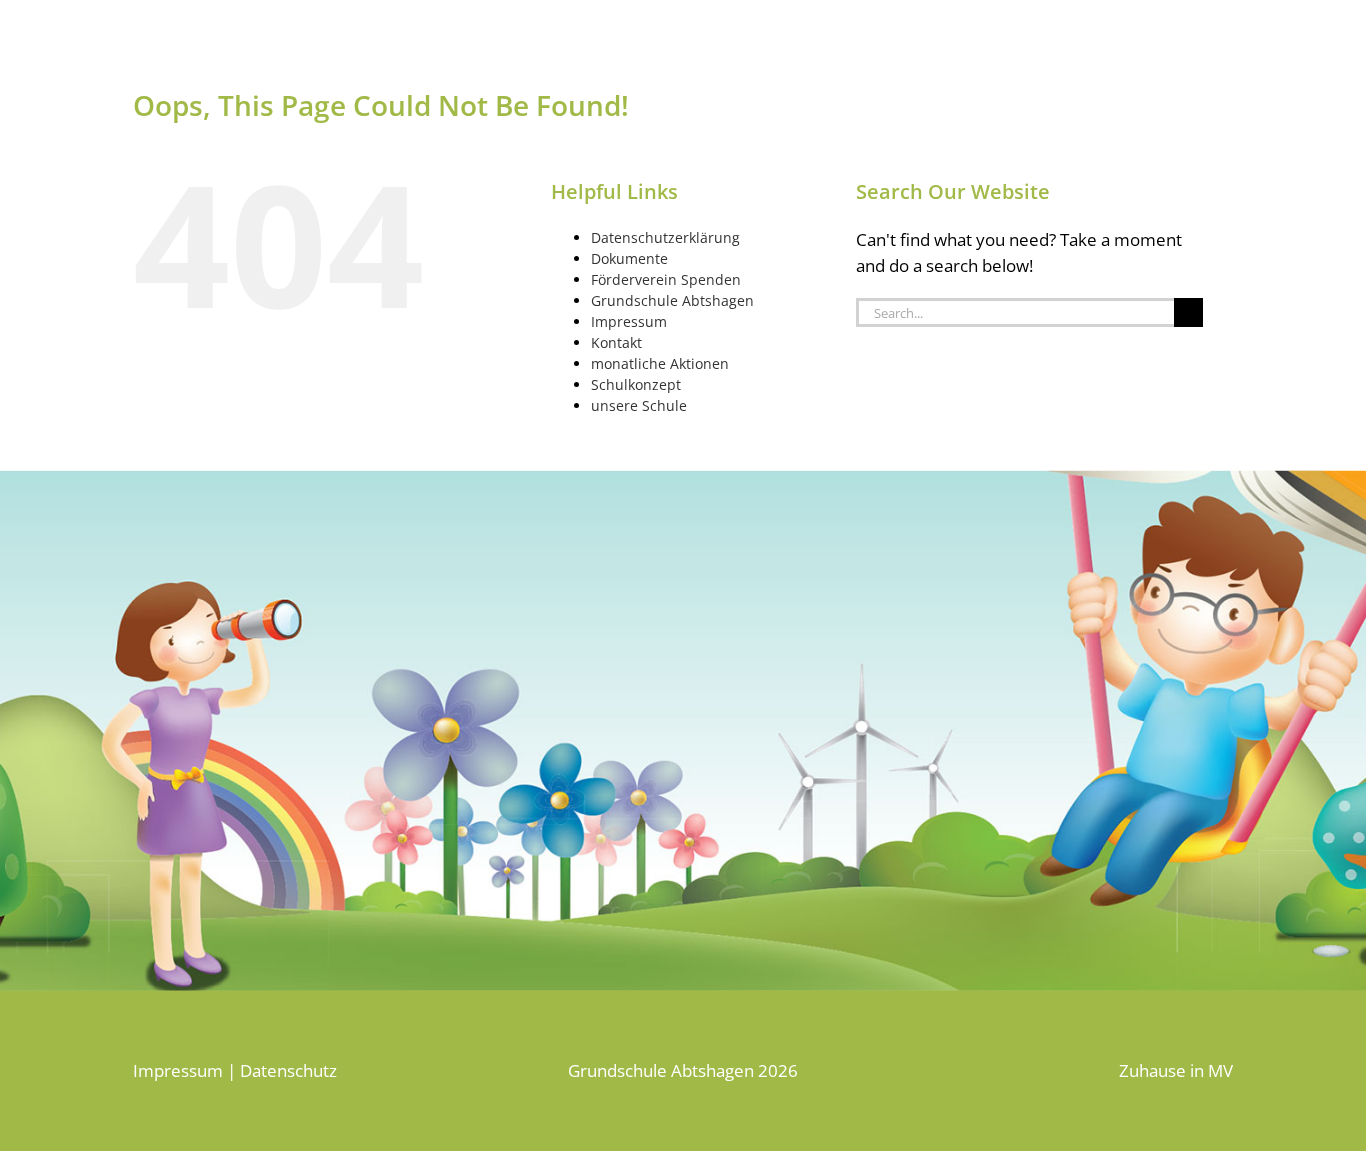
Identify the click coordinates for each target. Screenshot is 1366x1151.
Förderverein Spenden (666, 279)
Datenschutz (288, 1070)
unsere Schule (639, 405)
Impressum (629, 321)
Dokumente (629, 258)
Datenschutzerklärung (665, 237)
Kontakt (616, 342)
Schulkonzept (636, 384)
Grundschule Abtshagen (672, 300)
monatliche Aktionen (660, 363)
